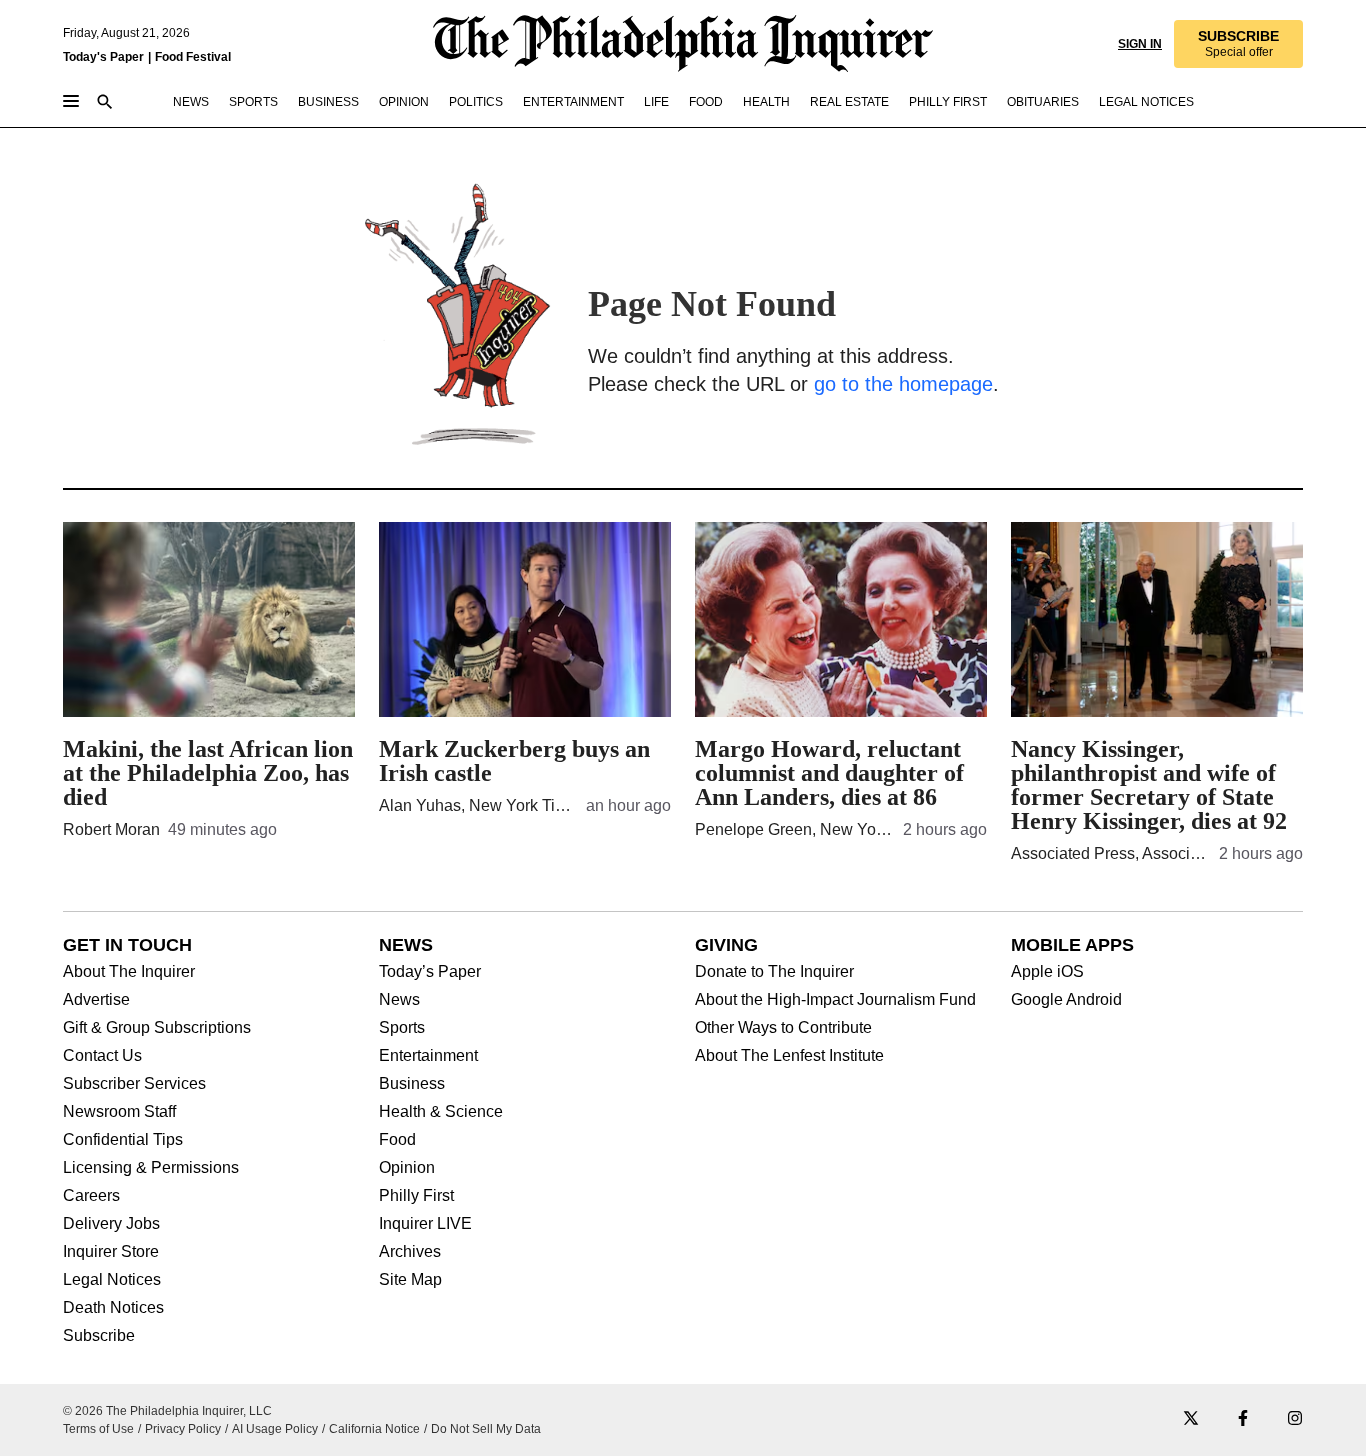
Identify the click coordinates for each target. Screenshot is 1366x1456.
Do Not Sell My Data (486, 1429)
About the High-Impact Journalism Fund (835, 1000)
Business (412, 1084)
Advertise (96, 1000)
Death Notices (113, 1308)
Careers (91, 1196)
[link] (1238, 44)
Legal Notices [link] (1146, 102)
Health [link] (766, 102)
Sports (402, 1028)
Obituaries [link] (1043, 102)
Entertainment (428, 1056)
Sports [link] (253, 102)
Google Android (1066, 1000)
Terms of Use (98, 1429)
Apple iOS (1047, 972)
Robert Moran (111, 829)
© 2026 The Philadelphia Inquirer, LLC (167, 1411)
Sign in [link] (1140, 44)
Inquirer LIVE (425, 1224)
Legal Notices (112, 1280)
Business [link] (328, 102)
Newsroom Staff (119, 1112)
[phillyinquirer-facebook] (1243, 1419)
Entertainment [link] (573, 102)
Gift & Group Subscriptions (157, 1028)
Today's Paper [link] (103, 57)
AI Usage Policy (275, 1429)
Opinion (407, 1168)
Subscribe (99, 1336)
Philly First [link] (948, 102)
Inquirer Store (111, 1252)
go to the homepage (903, 384)
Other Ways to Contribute (783, 1028)
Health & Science (441, 1112)
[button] (1238, 44)
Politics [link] (476, 102)
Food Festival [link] (193, 57)
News (399, 1000)
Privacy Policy (183, 1429)
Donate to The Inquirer (774, 972)
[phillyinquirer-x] (1191, 1419)
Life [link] (656, 102)
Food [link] (706, 102)
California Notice (374, 1429)
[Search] (105, 103)
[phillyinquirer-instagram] (1295, 1419)
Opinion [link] (404, 102)
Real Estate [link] (849, 102)
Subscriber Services (134, 1084)
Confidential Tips (123, 1140)
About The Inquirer (129, 972)
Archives (410, 1252)
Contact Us (102, 1056)
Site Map (410, 1280)
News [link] (191, 102)
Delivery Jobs (111, 1224)
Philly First (416, 1196)
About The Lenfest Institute (789, 1056)
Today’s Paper (430, 972)
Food (397, 1140)
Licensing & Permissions (151, 1168)
